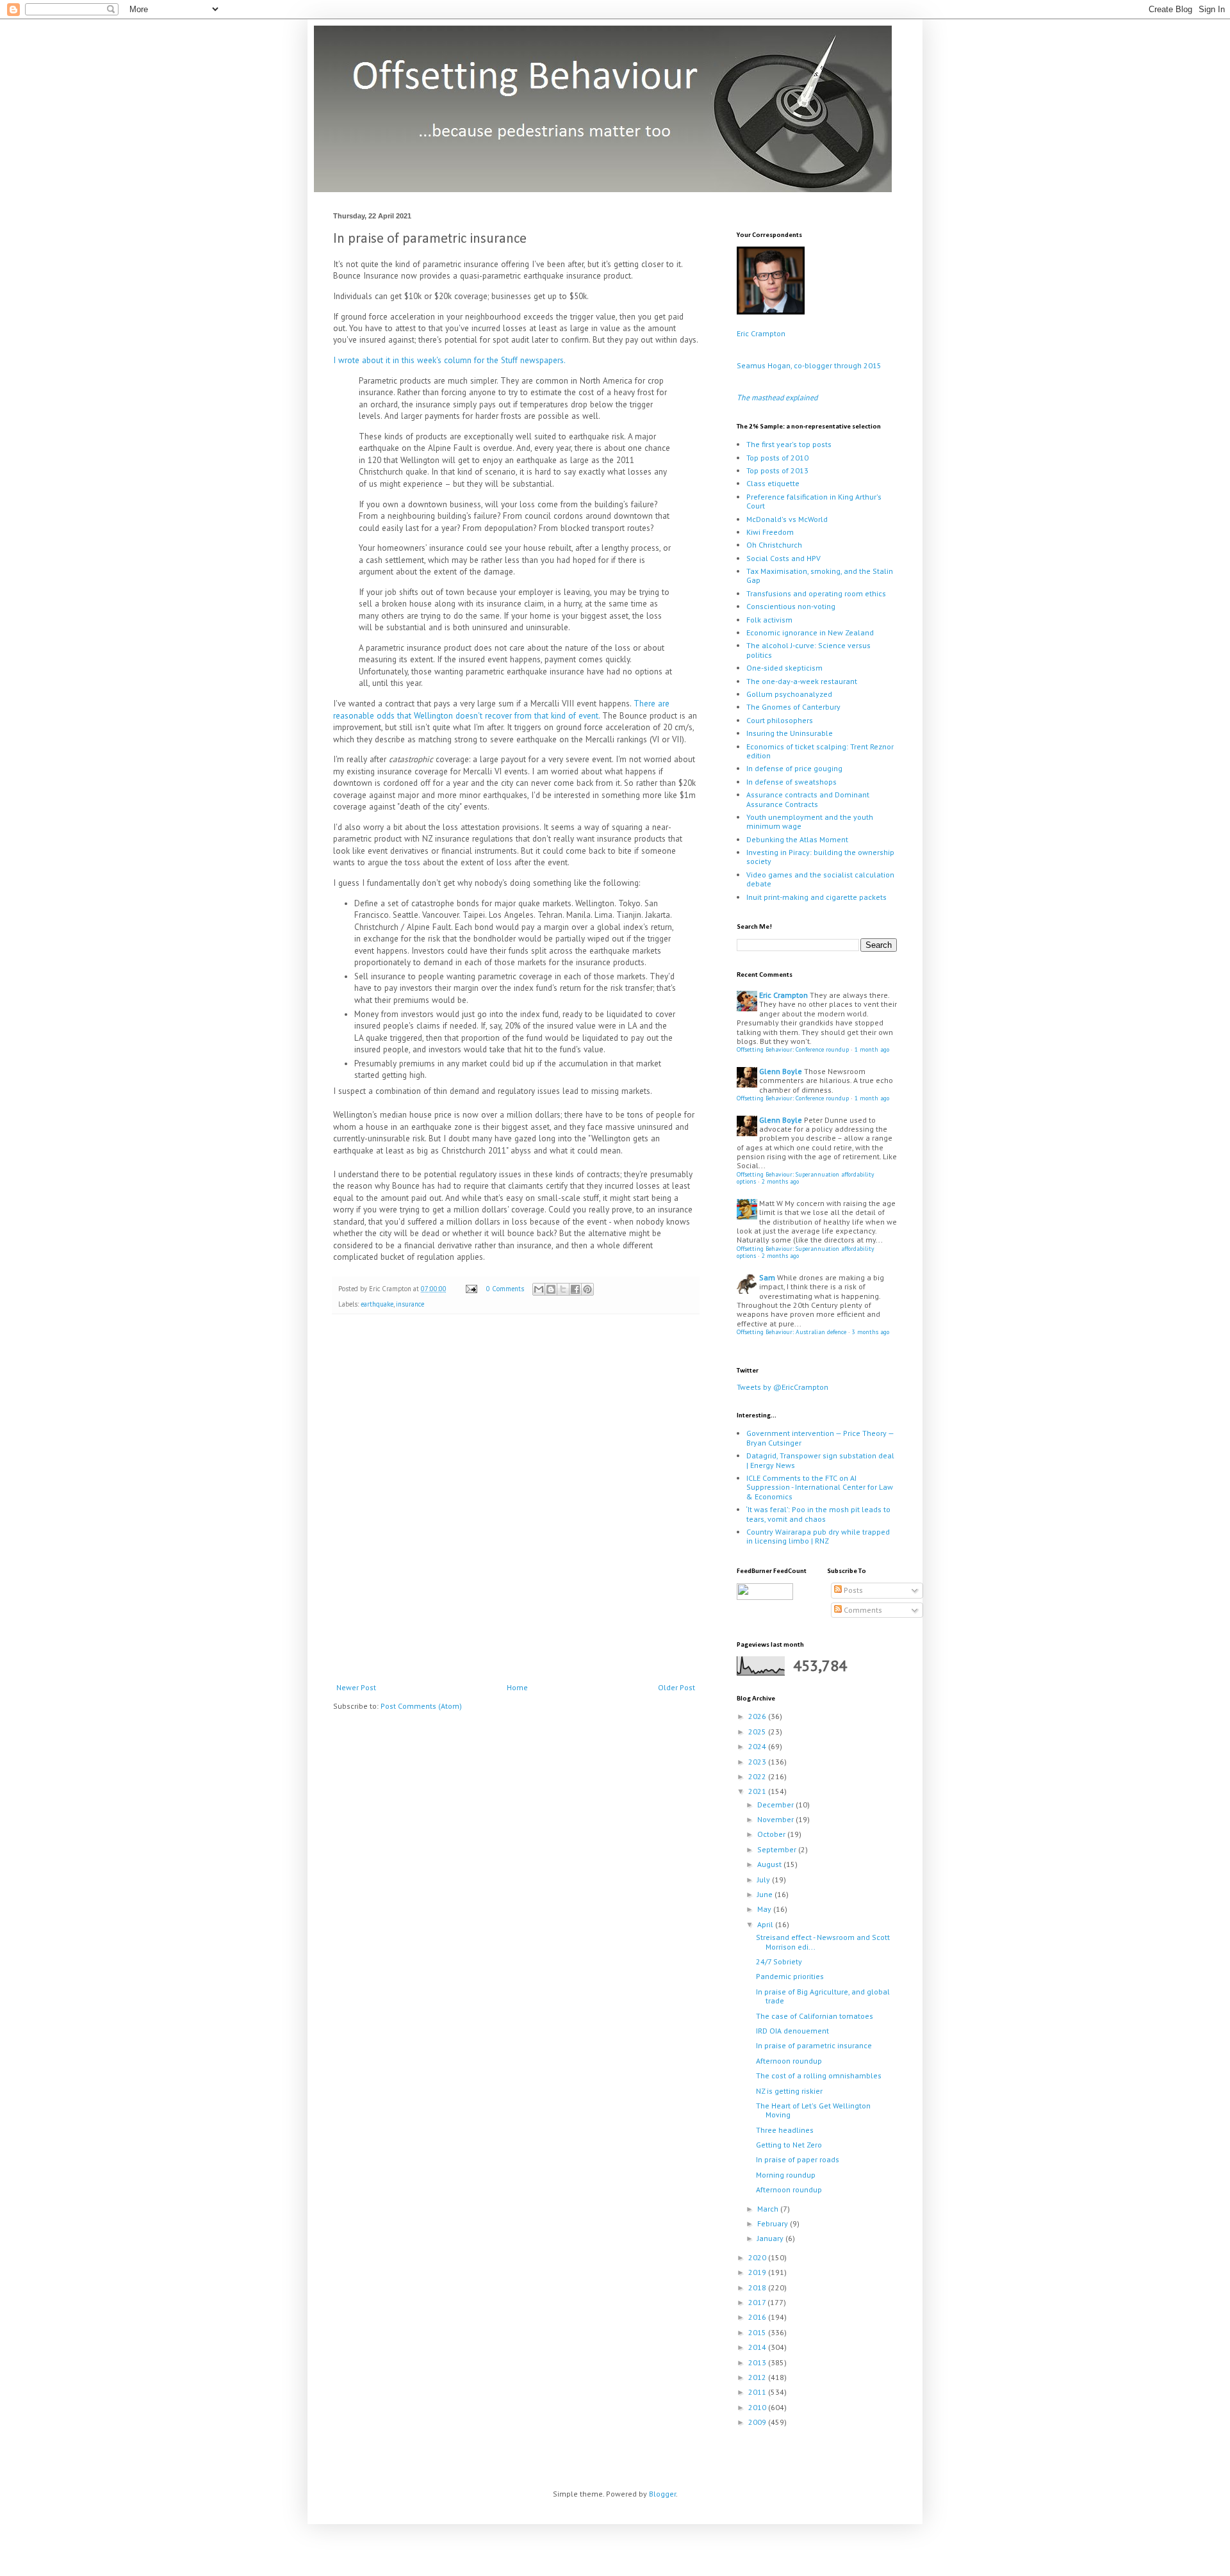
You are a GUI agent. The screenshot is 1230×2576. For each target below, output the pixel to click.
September (778, 1849)
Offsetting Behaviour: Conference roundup (793, 1049)
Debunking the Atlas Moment (797, 839)
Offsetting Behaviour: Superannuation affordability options (805, 1178)
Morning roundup (786, 2175)
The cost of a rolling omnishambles (819, 2075)
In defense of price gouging (794, 768)
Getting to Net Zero (789, 2145)
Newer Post (356, 1687)
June (766, 1894)
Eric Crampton (761, 333)
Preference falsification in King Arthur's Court (814, 501)
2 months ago (780, 1181)
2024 (758, 1746)
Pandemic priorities (790, 1976)
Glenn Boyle (781, 1071)
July (765, 1879)
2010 (758, 2407)
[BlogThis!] (551, 1289)
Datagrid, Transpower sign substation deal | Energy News (820, 1460)
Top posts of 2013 (777, 470)
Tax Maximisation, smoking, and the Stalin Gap (820, 575)
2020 (758, 2257)
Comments (862, 1610)
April (766, 1924)
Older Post (676, 1687)
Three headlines (785, 2130)
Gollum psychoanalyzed (789, 694)
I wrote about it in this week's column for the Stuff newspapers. (449, 360)
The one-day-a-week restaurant (802, 681)
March (769, 2209)
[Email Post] (471, 1289)
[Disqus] (516, 1501)
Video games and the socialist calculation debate (820, 879)
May (765, 1909)
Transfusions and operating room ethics (816, 593)
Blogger (662, 2494)
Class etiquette (773, 483)
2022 (758, 1776)
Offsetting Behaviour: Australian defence (791, 1332)
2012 (758, 2377)
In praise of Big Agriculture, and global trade (823, 1996)
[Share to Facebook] (575, 1289)
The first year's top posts (789, 444)
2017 (758, 2302)
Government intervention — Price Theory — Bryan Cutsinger (820, 1438)
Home (517, 1687)
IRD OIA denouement (792, 2031)
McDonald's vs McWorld (787, 519)
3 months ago (871, 1332)
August (770, 1864)
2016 (758, 2317)
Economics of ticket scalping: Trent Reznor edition (820, 751)
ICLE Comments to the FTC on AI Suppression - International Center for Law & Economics (820, 1487)
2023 (758, 1762)
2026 (758, 1716)
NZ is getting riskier (789, 2091)
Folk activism (769, 620)
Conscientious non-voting (791, 606)
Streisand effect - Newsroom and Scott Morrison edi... (823, 1942)
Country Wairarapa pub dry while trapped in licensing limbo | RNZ (818, 1536)
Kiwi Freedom (770, 532)
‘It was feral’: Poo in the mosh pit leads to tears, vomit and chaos (818, 1514)
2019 (758, 2272)
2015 (758, 2332)
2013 (758, 2362)
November (776, 1819)
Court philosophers (780, 720)
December (776, 1805)
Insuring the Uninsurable (790, 733)
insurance (410, 1304)
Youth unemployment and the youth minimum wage (810, 821)
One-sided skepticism (784, 668)
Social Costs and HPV (783, 558)
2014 (758, 2347)
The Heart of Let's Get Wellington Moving (813, 2110)
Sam (767, 1277)
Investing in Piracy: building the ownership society (820, 857)
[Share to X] (563, 1289)
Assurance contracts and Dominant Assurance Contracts (808, 799)
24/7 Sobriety (779, 1961)
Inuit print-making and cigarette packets (816, 897)
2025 (758, 1732)
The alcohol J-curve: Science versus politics (808, 650)
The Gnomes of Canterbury (793, 707)
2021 (758, 1791)
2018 (758, 2287)
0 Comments (505, 1289)
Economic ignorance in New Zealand (810, 632)
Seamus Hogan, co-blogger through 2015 (809, 365)
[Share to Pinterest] (587, 1289)
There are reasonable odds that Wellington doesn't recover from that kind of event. (501, 709)
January (771, 2238)
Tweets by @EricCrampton (783, 1387)
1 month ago (872, 1049)
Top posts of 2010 (777, 458)
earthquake (377, 1304)
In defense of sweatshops (791, 782)
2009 (758, 2422)
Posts (852, 1590)
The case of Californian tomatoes (815, 2016)
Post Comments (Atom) (421, 1706)
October (772, 1834)
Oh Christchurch (774, 545)
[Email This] (539, 1289)
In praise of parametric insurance (814, 2045)
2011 (758, 2392)
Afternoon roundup (789, 2061)
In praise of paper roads (798, 2159)
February (774, 2223)
